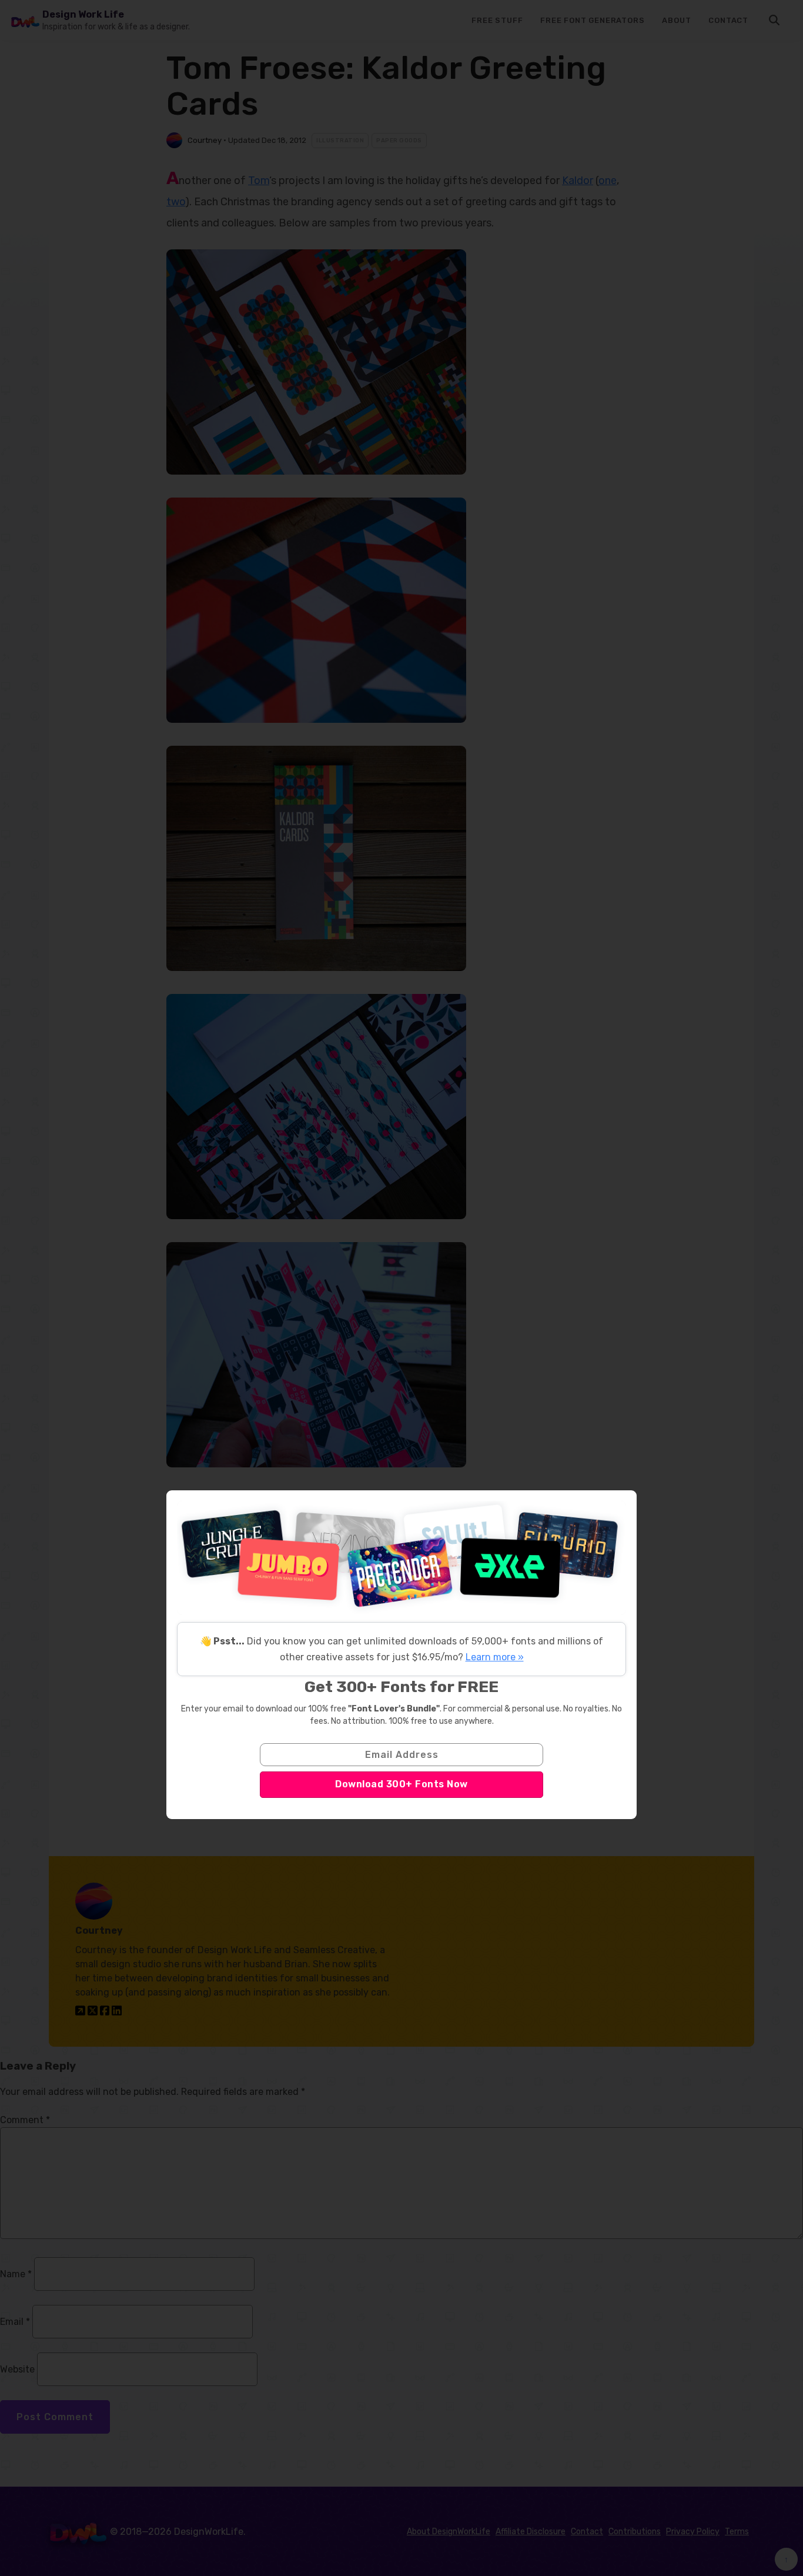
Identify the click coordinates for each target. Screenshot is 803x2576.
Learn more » (495, 1657)
